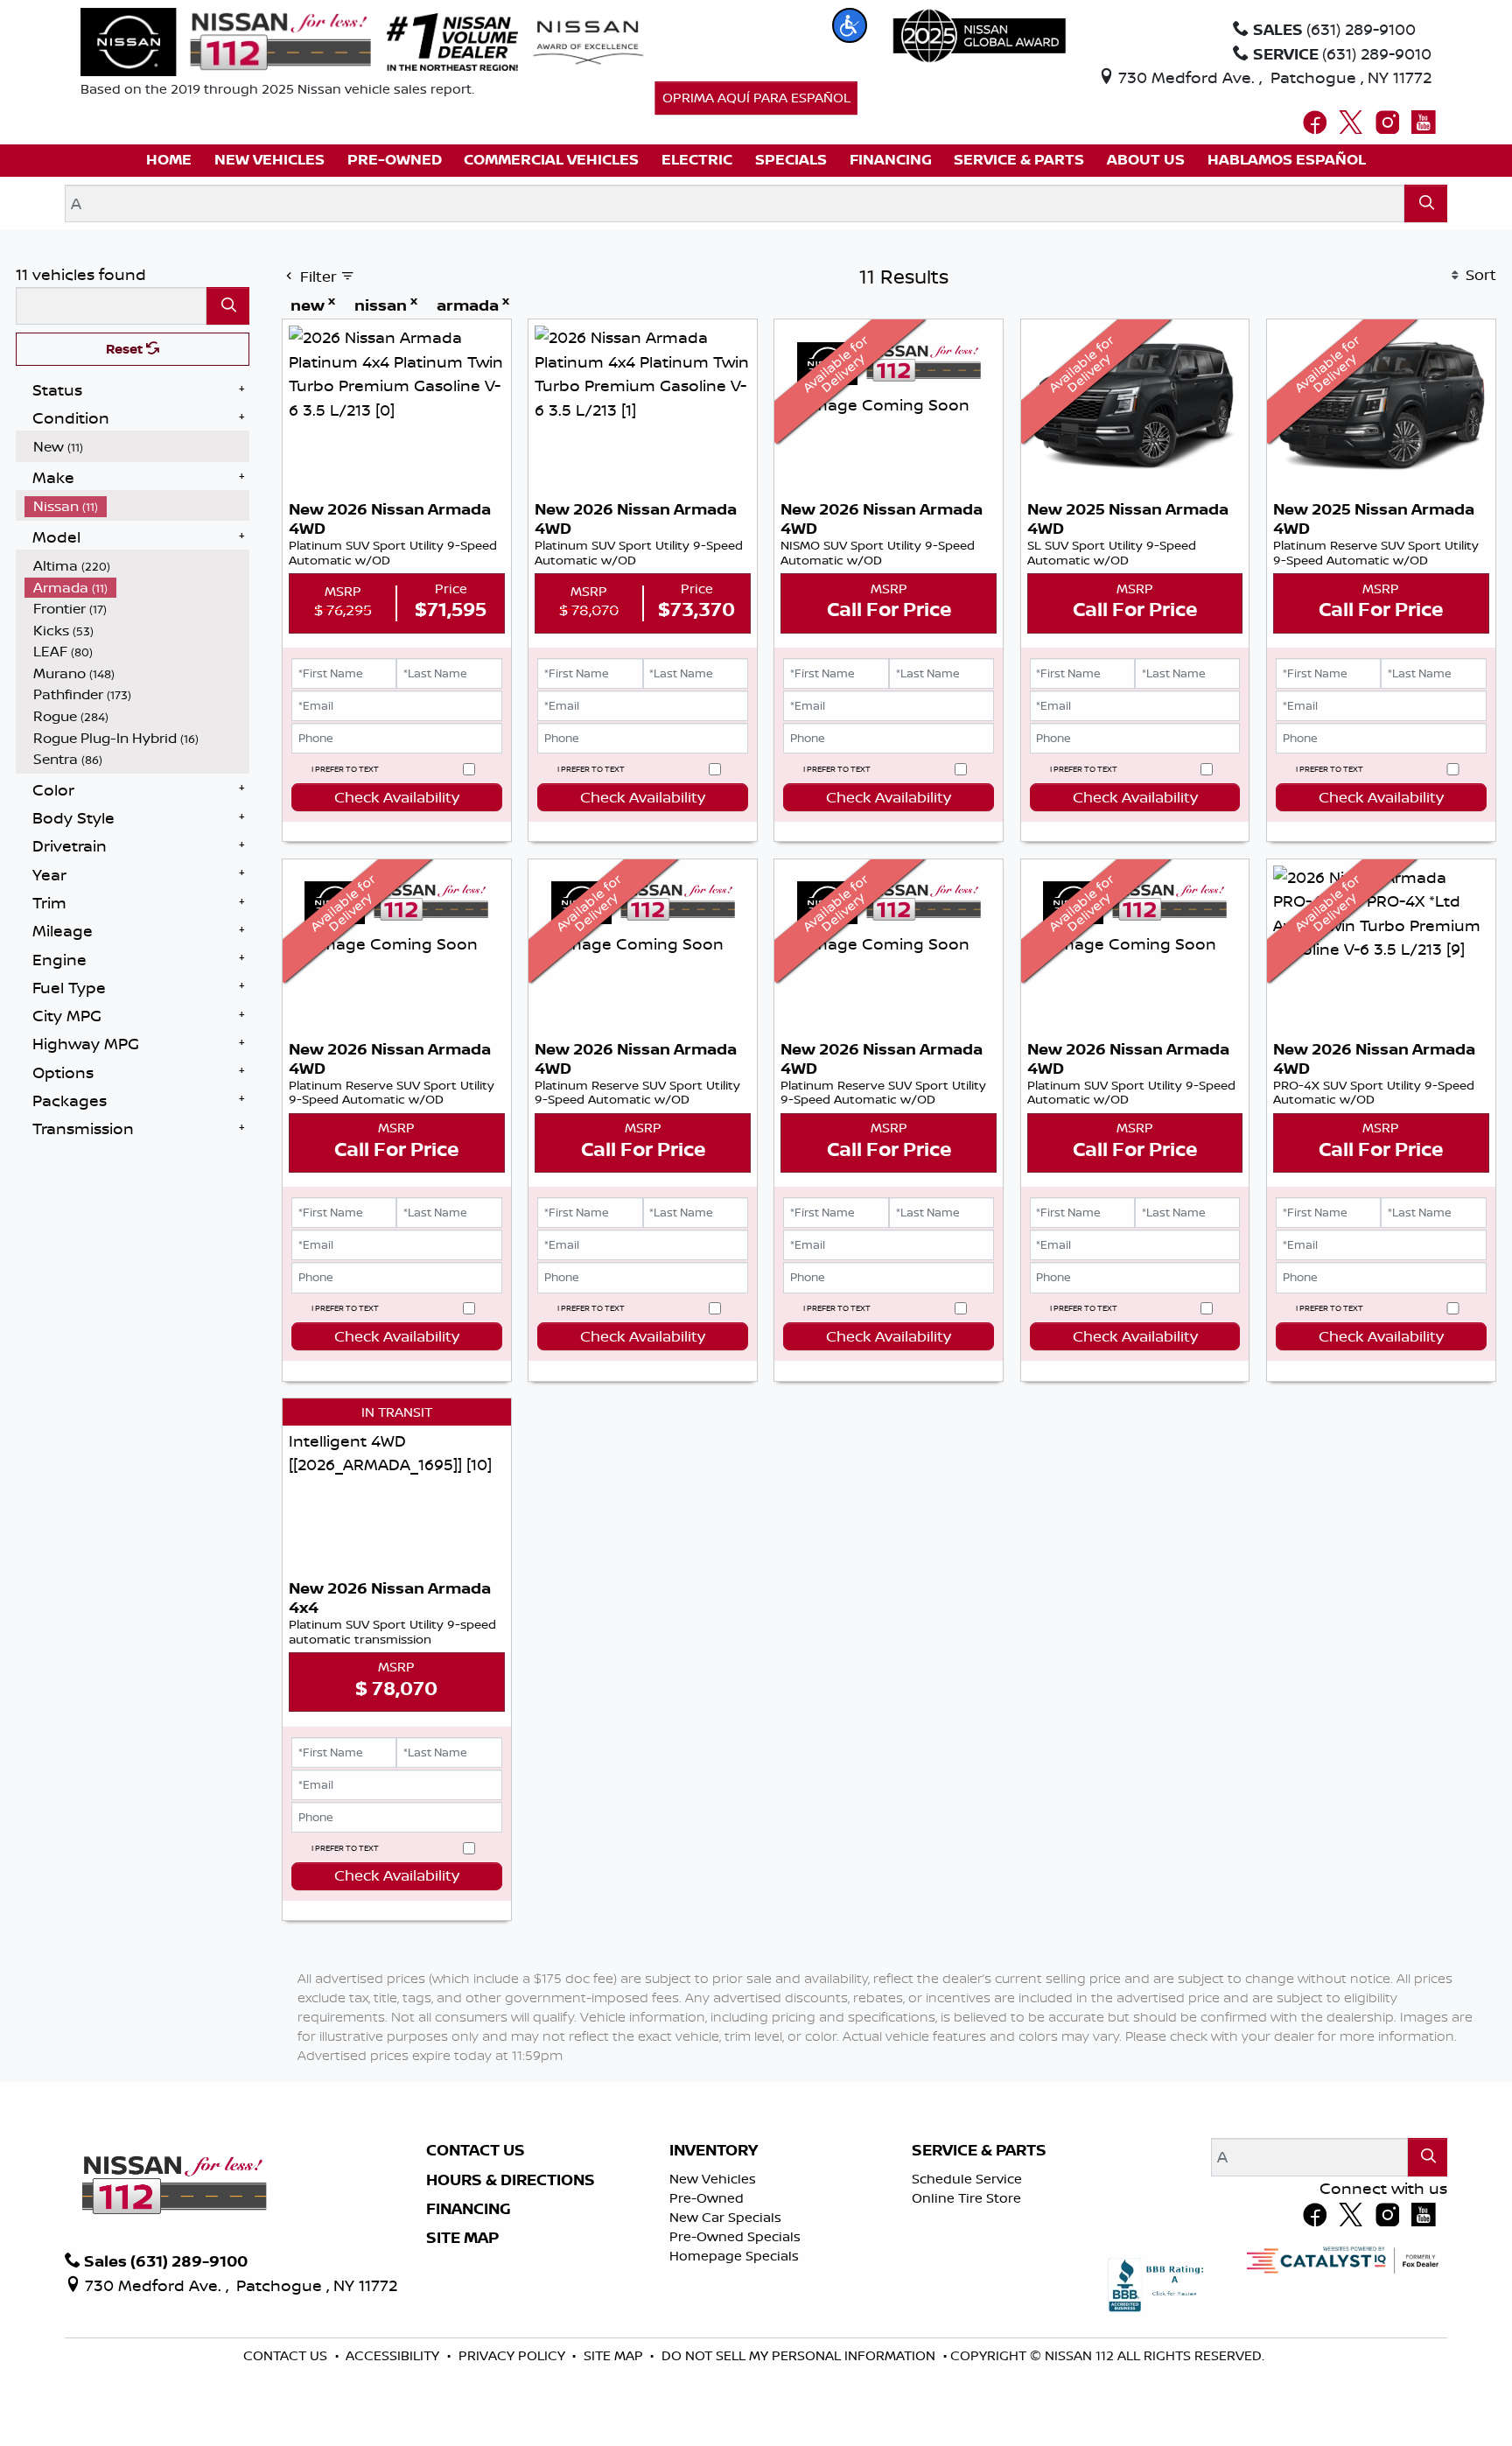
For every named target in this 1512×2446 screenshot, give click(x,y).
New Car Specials (725, 2217)
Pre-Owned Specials (735, 2236)
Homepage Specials (734, 2256)
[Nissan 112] (226, 40)
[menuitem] (137, 447)
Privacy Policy (514, 2355)
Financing (469, 2209)
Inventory (714, 2150)
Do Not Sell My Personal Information (800, 2355)
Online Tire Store (966, 2198)
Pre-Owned (707, 2198)
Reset (126, 349)
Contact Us (476, 2150)
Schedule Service (967, 2179)
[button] (850, 25)
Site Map (462, 2238)
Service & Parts (979, 2150)
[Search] (1426, 203)
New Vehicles (713, 2179)
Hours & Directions (511, 2180)
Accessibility (394, 2355)
